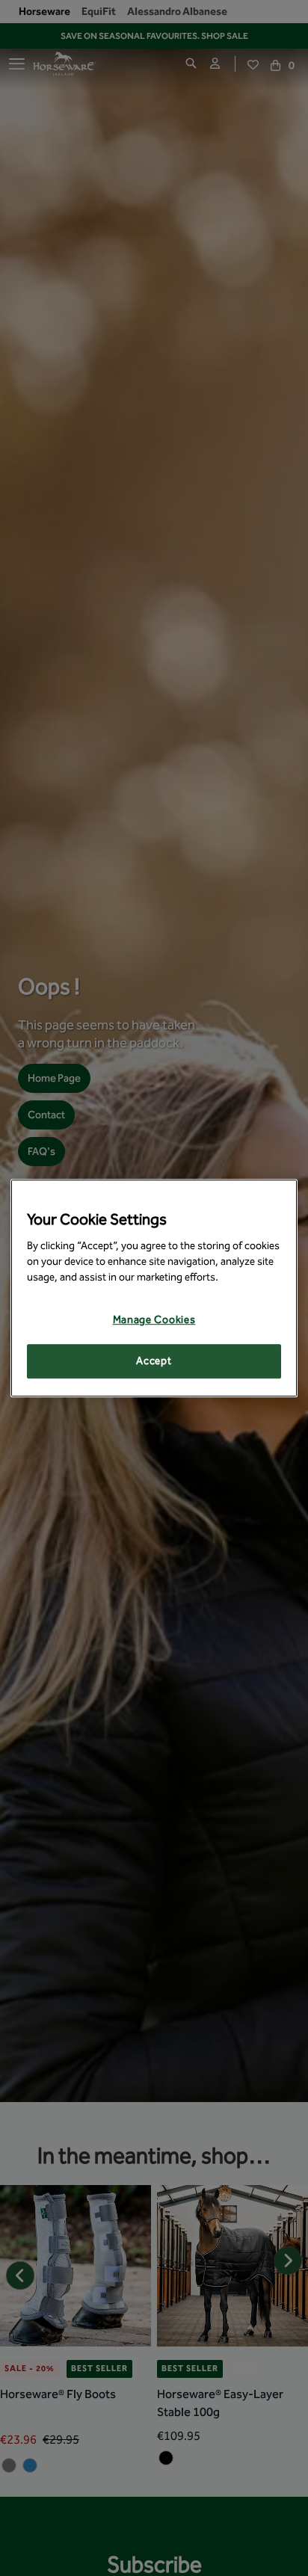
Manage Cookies (154, 1321)
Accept (154, 1361)
